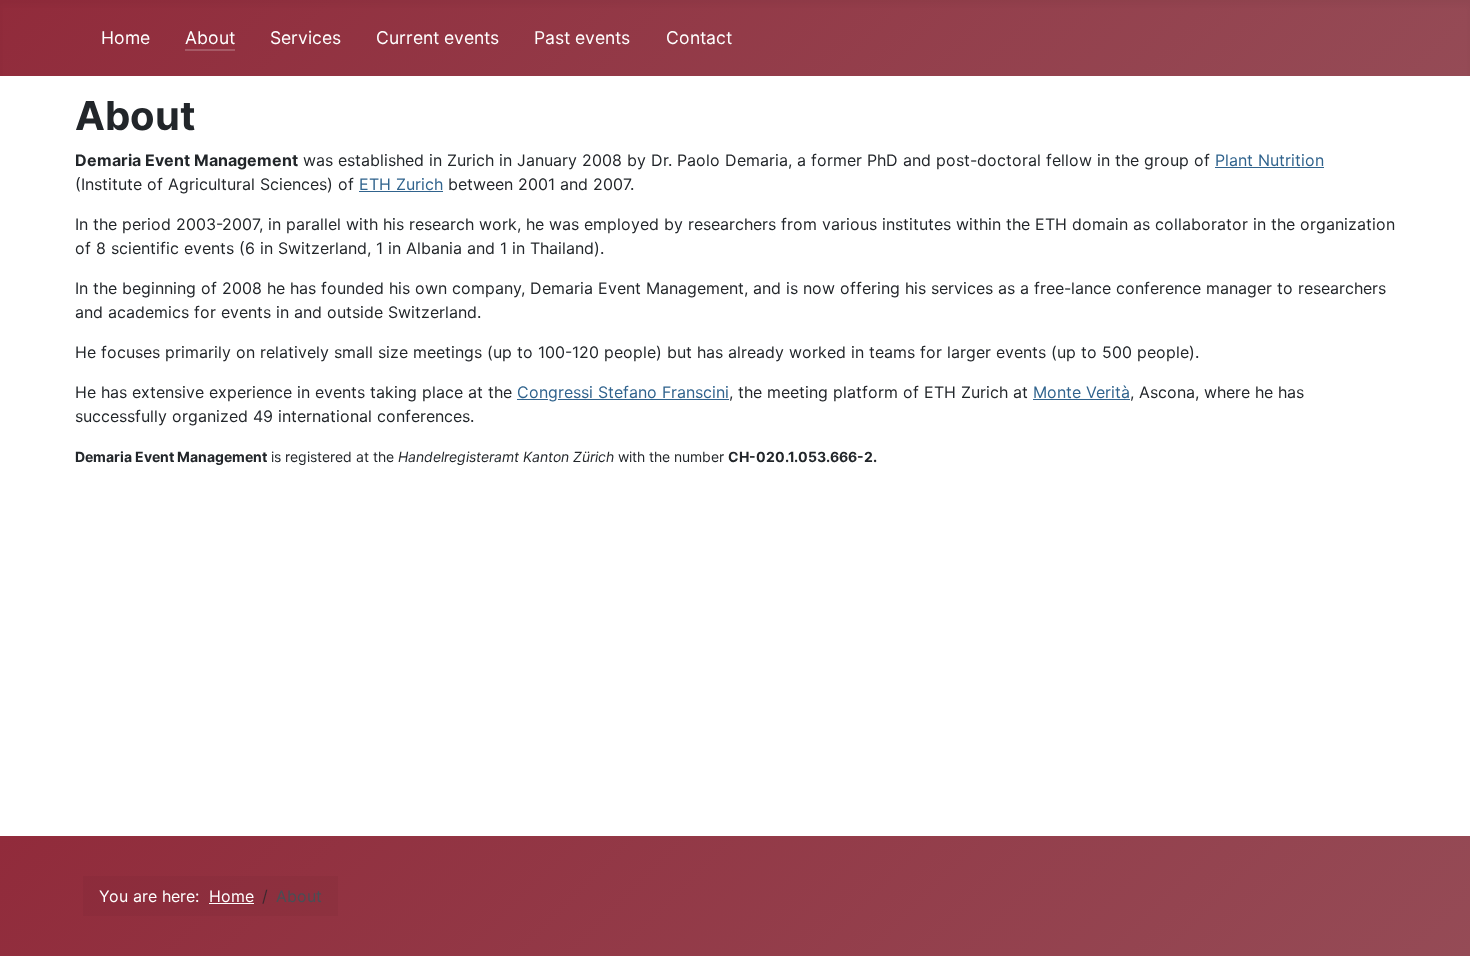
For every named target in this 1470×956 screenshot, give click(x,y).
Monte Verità (1081, 392)
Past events (582, 37)
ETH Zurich (401, 184)
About (210, 37)
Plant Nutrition (1269, 160)
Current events (437, 37)
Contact (699, 37)
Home (125, 37)
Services (305, 37)
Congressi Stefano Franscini (623, 392)
